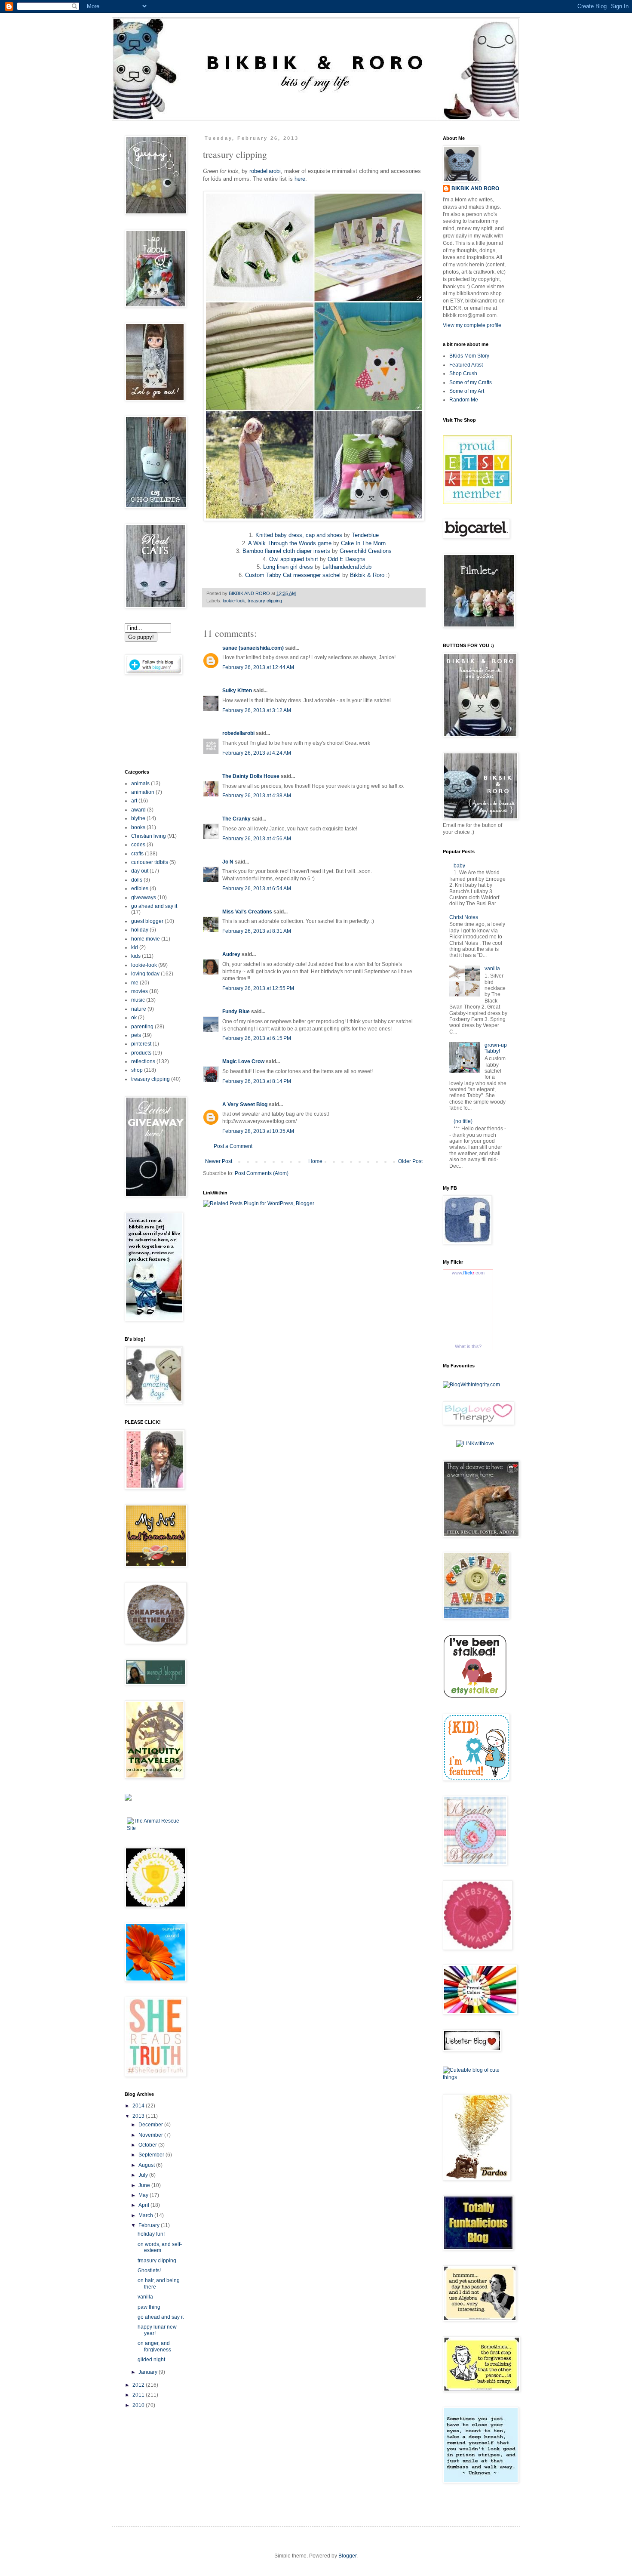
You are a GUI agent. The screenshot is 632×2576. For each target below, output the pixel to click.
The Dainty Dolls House (251, 776)
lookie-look (234, 601)
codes (138, 845)
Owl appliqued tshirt (294, 559)
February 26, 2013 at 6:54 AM (257, 888)
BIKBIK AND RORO (250, 593)
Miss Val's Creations (247, 912)
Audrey (231, 954)
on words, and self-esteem (160, 2247)
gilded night (151, 2360)
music (138, 1000)
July (144, 2175)
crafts (137, 854)
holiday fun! (151, 2234)
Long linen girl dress (288, 567)
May (144, 2195)
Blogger (347, 2556)
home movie (146, 939)
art (134, 801)
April (144, 2205)
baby (459, 866)
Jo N (228, 862)
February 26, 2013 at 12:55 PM (258, 988)
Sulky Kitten (237, 691)
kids (136, 956)
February (150, 2225)
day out (140, 871)
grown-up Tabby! (496, 1048)
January (149, 2372)
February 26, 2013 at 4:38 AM (257, 796)
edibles (140, 888)
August (147, 2165)
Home (315, 1161)
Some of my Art (467, 391)
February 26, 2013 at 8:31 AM (257, 931)
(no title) (463, 1121)
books (138, 827)
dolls (137, 880)
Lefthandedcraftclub (347, 567)
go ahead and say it (154, 906)
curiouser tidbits (150, 862)
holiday (140, 930)
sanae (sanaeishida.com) (253, 648)
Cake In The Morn (363, 543)
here (300, 179)
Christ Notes (464, 917)
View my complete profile (472, 325)
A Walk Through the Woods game (290, 543)
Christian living (149, 836)
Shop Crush (463, 373)
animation (143, 792)
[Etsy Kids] (477, 503)
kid (135, 947)
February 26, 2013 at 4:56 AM (257, 839)
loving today (145, 974)
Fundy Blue (236, 1012)
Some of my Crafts (471, 383)
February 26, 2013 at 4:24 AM (257, 753)
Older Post (410, 1161)
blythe (138, 818)
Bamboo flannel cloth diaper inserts (286, 551)
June (145, 2185)
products (141, 1053)
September (152, 2155)
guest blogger (147, 921)
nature (139, 1009)
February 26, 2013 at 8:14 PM (257, 1081)
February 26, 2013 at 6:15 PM (257, 1038)
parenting (142, 1027)
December (151, 2125)
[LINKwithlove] (475, 1444)
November (151, 2135)
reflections (143, 1061)
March (146, 2215)
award (138, 810)
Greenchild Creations (366, 551)
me (135, 983)
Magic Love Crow (243, 1061)
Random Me (464, 400)
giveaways (144, 898)
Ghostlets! (149, 2271)
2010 (139, 2405)
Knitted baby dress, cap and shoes (299, 535)
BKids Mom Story (469, 356)
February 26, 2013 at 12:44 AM (258, 667)
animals (140, 784)
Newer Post (219, 1161)
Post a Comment (233, 1146)
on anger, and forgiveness (154, 2346)
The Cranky (236, 819)
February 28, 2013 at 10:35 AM (258, 1131)
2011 (139, 2395)
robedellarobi (265, 171)
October (148, 2145)
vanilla (145, 2297)
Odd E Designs (347, 559)
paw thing (149, 2307)
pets (136, 1035)
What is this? (468, 1346)
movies (140, 991)
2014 (139, 2106)
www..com (468, 1273)
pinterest (141, 1044)
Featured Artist (466, 365)
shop (137, 1070)
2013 (139, 2116)
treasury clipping (265, 601)
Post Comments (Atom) (262, 1173)
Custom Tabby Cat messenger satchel (293, 575)
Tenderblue (365, 535)
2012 (139, 2385)
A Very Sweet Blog (245, 1104)
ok (134, 1018)
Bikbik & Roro (367, 575)
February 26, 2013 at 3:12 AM (257, 710)
